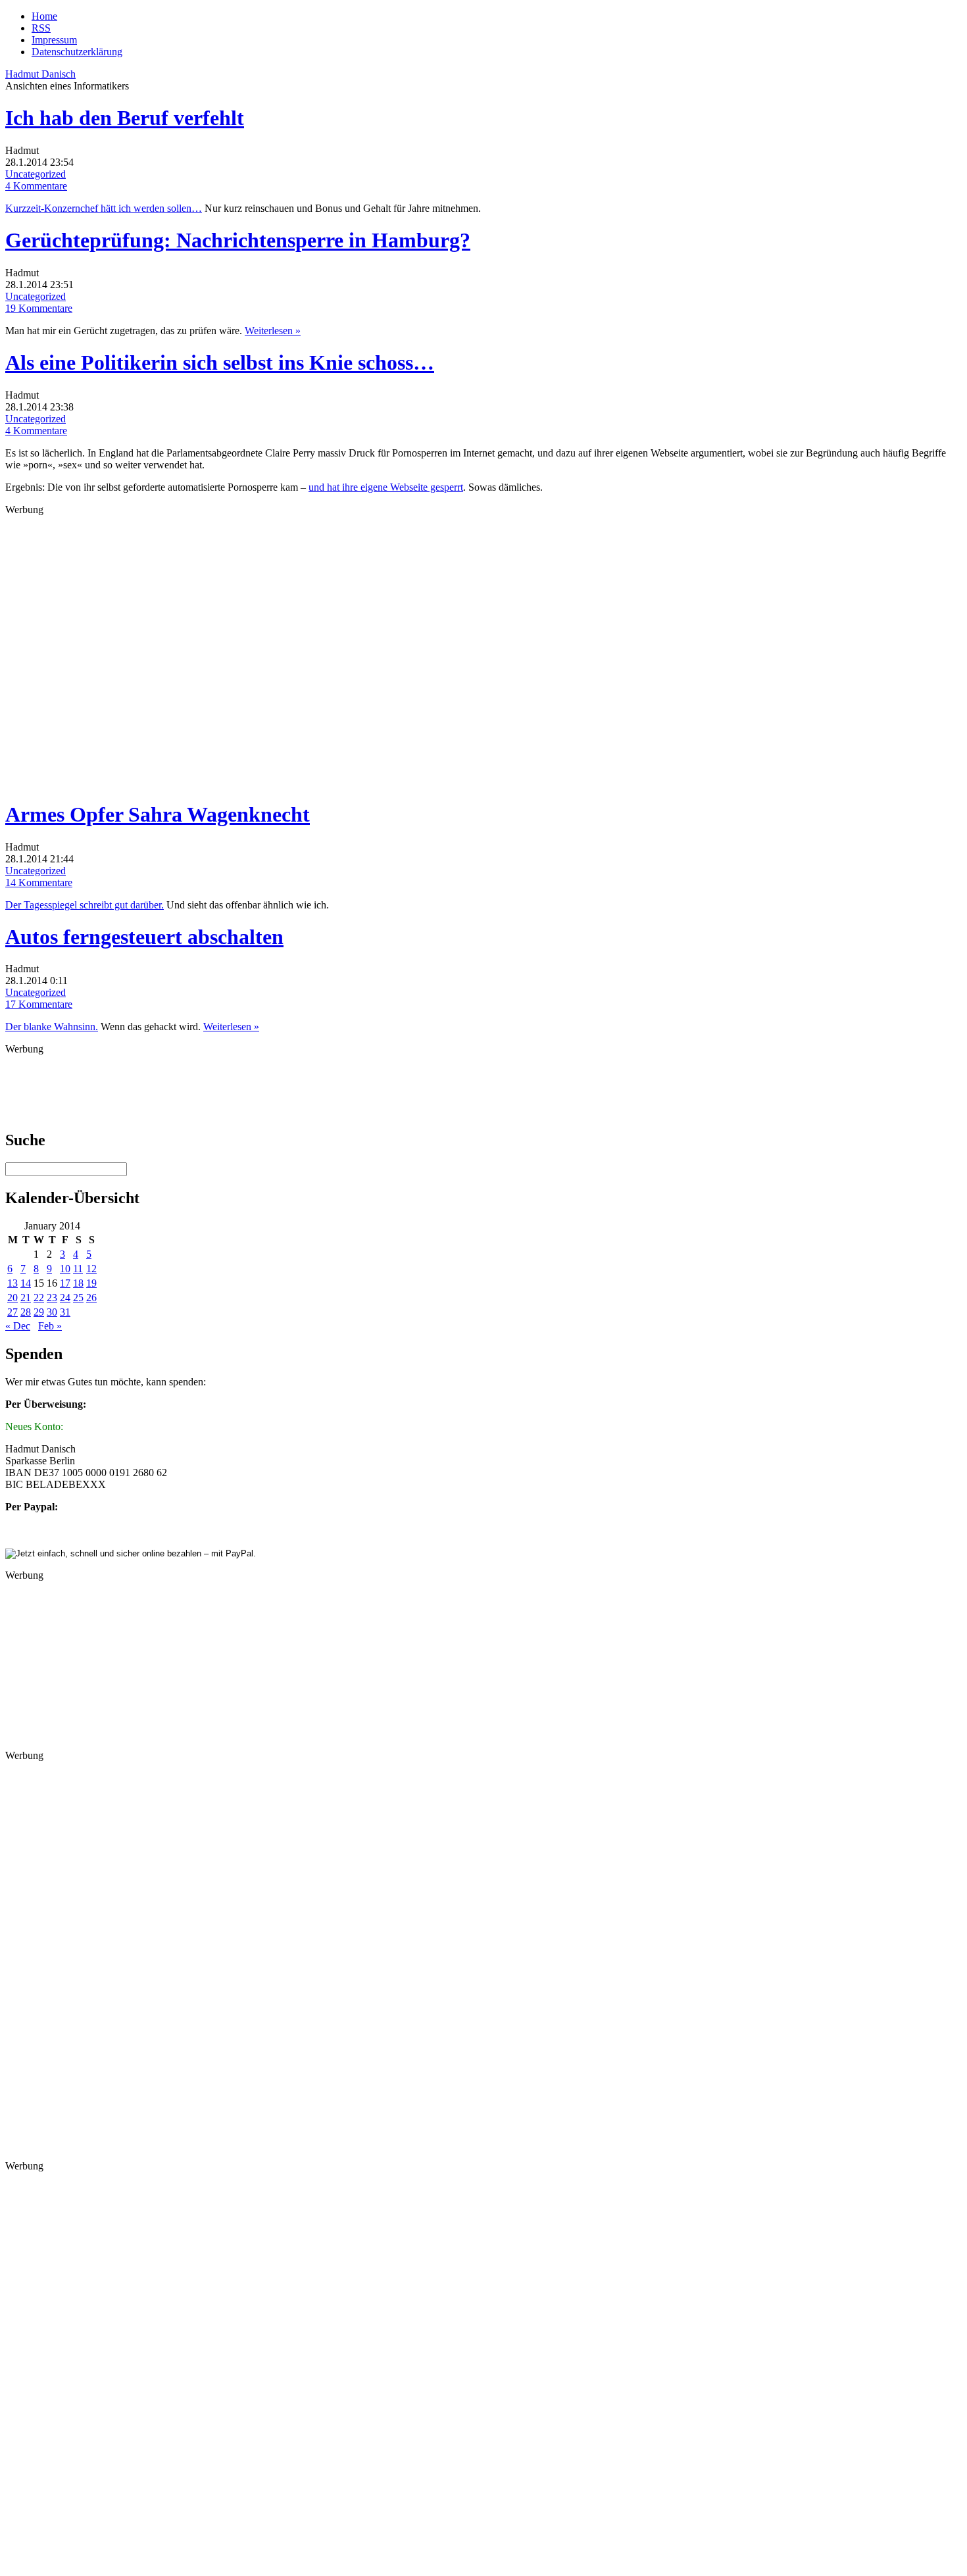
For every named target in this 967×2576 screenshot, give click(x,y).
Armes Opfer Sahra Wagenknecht (158, 814)
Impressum (54, 40)
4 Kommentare (36, 186)
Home (44, 16)
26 (91, 1298)
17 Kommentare (39, 1004)
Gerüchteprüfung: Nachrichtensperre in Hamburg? (238, 240)
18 (78, 1283)
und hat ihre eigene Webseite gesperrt (386, 487)
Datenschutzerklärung (77, 52)
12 (91, 1269)
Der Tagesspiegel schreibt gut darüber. (85, 905)
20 (12, 1298)
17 (65, 1283)
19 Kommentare (39, 308)
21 (26, 1298)
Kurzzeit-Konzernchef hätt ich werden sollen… (104, 208)
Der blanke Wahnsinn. (52, 1027)
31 (65, 1312)
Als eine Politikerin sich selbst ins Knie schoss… (220, 362)
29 (39, 1312)
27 (12, 1312)
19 (91, 1283)
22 (39, 1298)
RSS (41, 28)
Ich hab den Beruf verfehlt (125, 118)
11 (78, 1269)
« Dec (18, 1326)
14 (26, 1283)
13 (12, 1283)
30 (52, 1312)
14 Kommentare (39, 882)
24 (65, 1298)
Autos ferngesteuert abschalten (144, 937)
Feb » (50, 1326)
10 (65, 1269)
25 (78, 1298)
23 (52, 1298)
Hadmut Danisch (40, 74)
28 (26, 1312)
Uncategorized (36, 174)
